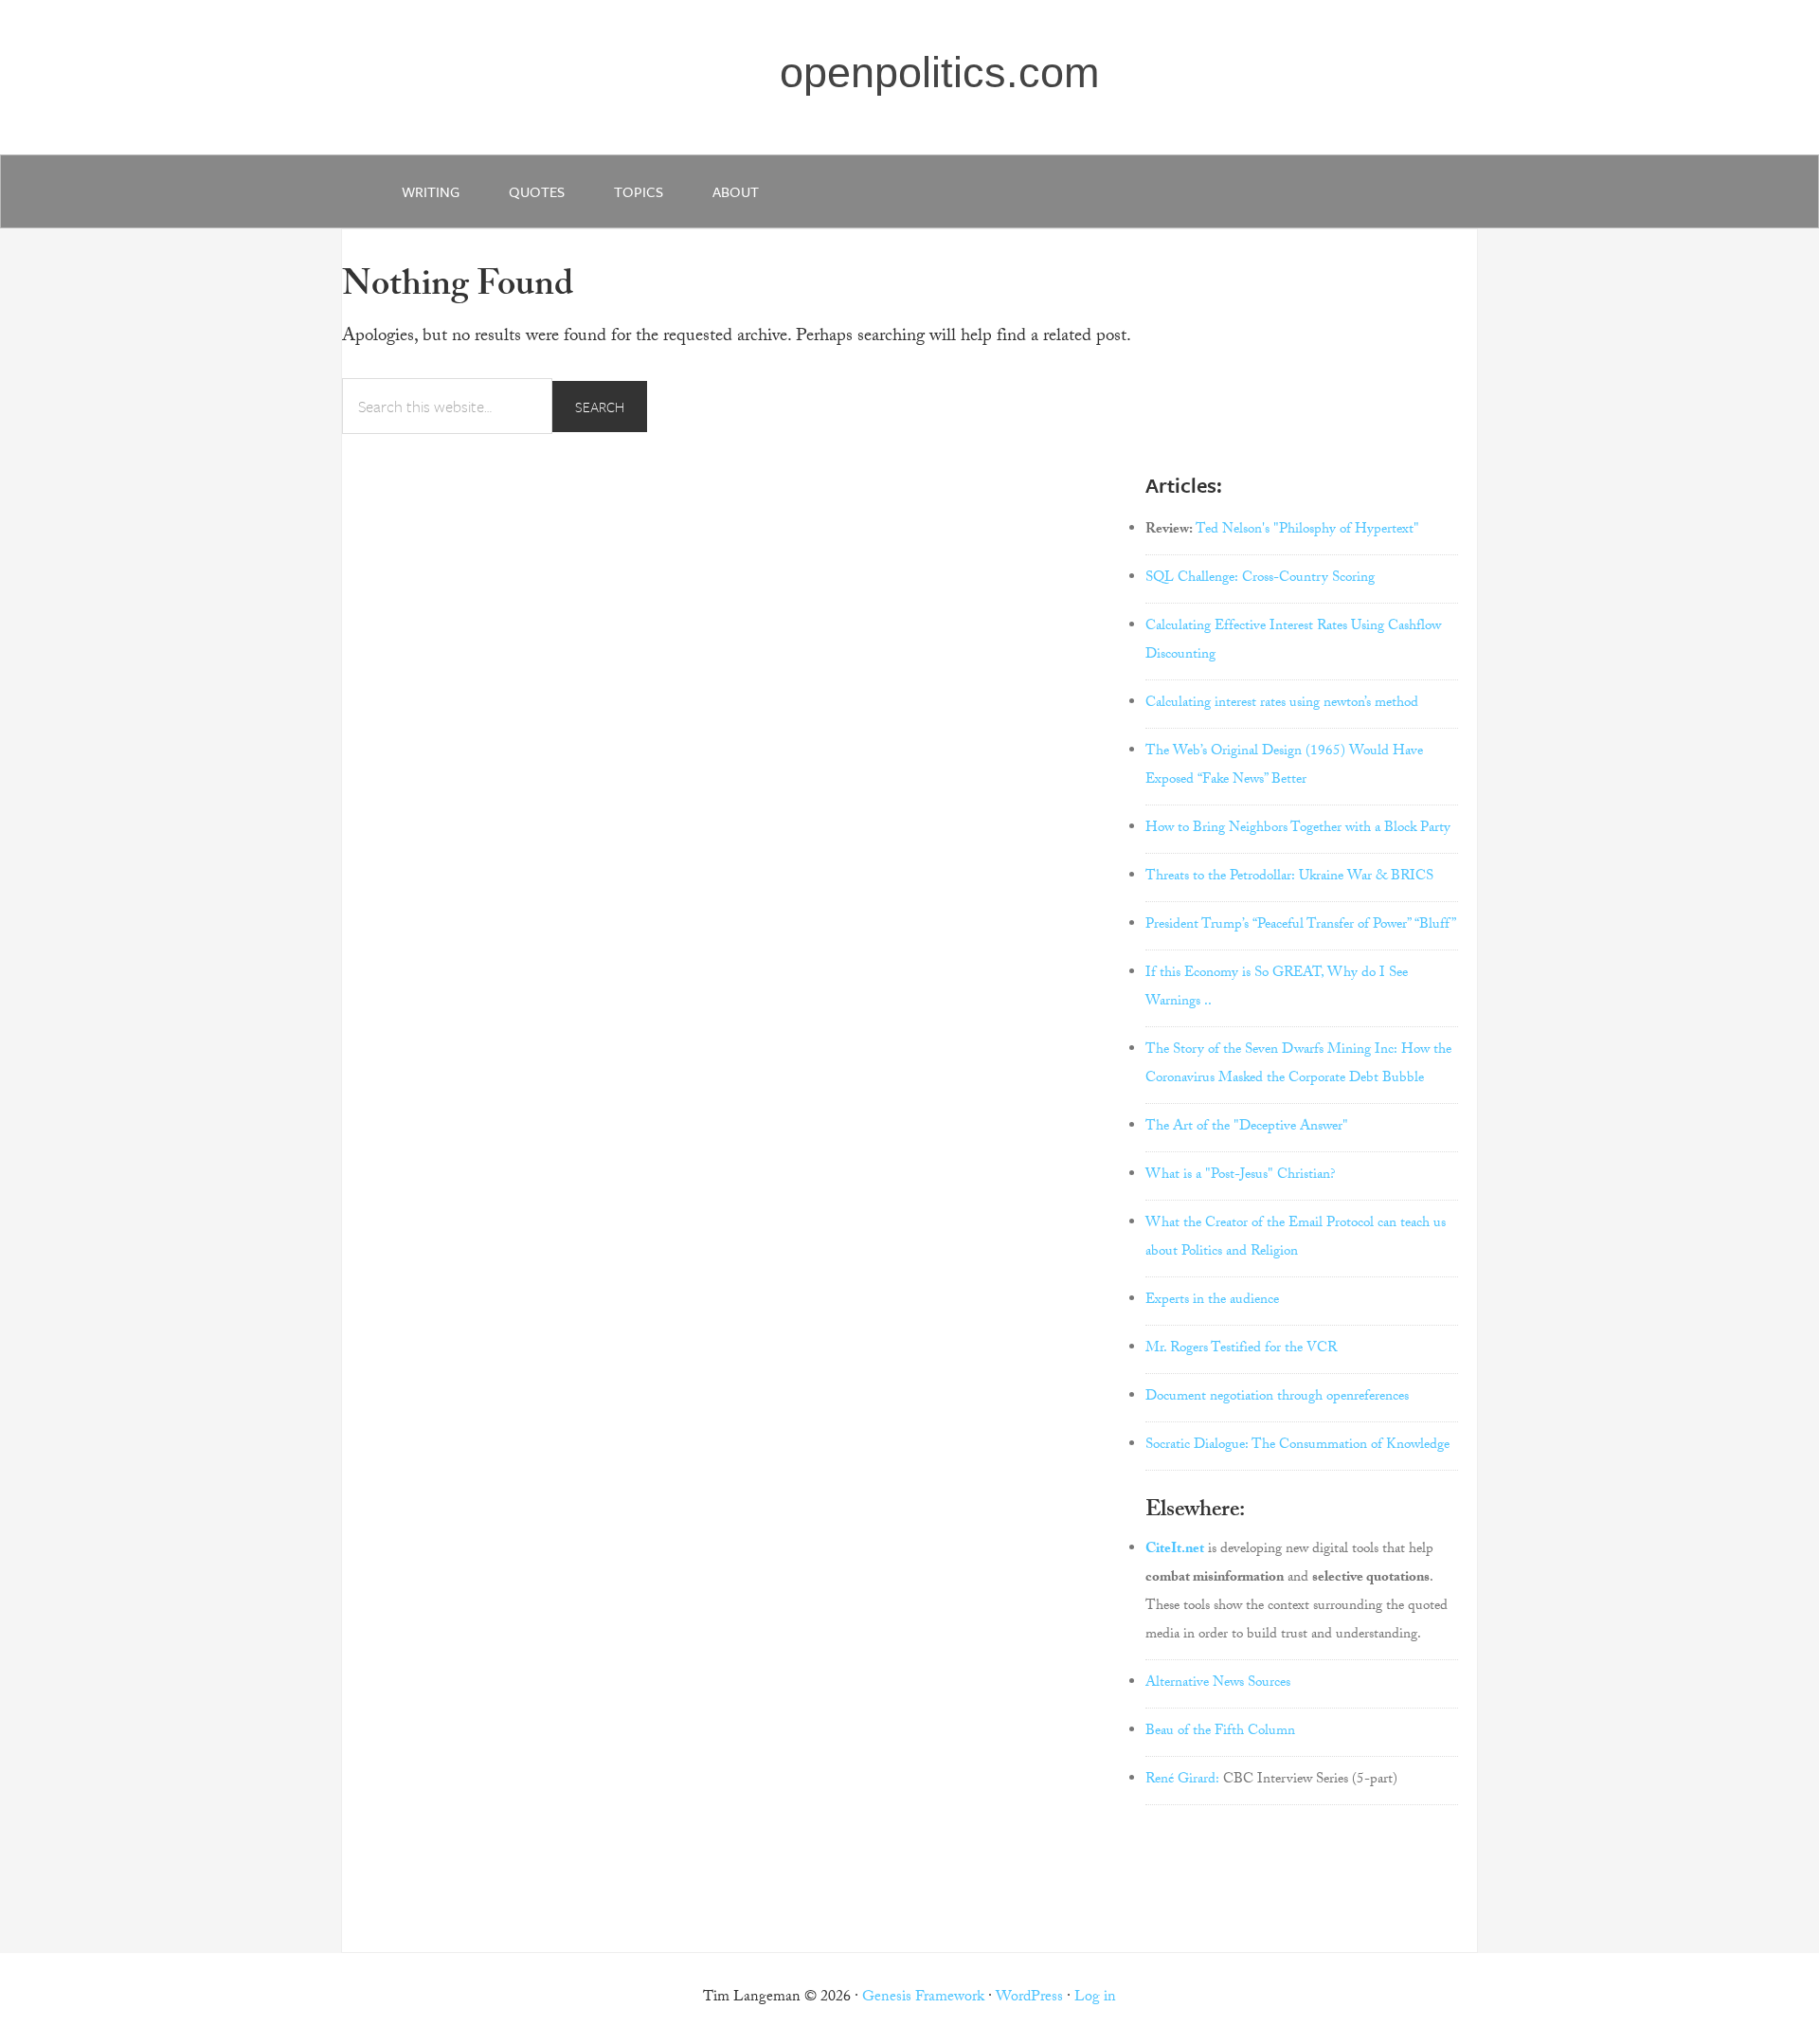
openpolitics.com (939, 72)
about (736, 191)
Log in (1095, 1998)
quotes (537, 191)
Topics (639, 191)
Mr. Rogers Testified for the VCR (1241, 1349)
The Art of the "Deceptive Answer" (1247, 1128)
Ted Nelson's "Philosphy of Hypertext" (1307, 531)
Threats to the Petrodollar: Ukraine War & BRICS (1289, 877)
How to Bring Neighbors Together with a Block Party (1298, 829)
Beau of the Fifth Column (1220, 1732)
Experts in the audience (1212, 1301)
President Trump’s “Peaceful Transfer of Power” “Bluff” (1301, 926)
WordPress (1029, 1998)
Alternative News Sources (1218, 1684)
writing (431, 191)
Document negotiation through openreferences (1277, 1398)
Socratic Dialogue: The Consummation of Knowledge (1297, 1446)
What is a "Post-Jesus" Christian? (1241, 1176)
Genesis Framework (923, 1998)
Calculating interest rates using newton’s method (1282, 704)
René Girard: (1182, 1781)
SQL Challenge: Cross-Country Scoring (1260, 579)
